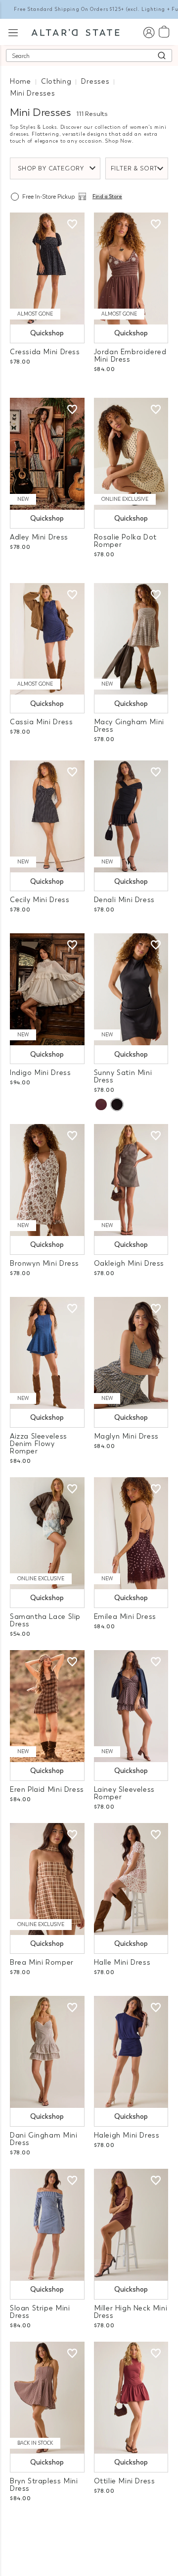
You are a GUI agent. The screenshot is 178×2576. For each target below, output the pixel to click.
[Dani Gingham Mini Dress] (47, 2052)
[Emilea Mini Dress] (131, 1533)
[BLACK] (117, 1104)
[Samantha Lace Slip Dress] (47, 1533)
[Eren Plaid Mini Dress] (47, 1706)
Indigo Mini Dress (40, 1073)
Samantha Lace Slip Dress (45, 1620)
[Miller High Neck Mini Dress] (131, 2225)
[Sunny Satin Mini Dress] (131, 989)
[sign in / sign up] (149, 32)
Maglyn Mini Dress (126, 1436)
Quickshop (47, 333)
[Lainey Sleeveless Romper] (131, 1706)
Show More (89, 2525)
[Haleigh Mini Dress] (131, 2052)
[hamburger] (13, 31)
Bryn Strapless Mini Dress (44, 2485)
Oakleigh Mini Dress (129, 1263)
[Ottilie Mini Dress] (131, 2398)
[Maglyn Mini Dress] (131, 1353)
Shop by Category (51, 168)
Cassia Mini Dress (41, 722)
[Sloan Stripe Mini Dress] (47, 2225)
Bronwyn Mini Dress (44, 1263)
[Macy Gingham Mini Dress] (131, 639)
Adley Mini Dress (39, 537)
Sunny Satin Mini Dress (123, 1076)
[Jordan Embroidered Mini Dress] (131, 268)
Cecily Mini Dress (40, 900)
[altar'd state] (75, 32)
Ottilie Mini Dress (125, 2481)
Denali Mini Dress (124, 900)
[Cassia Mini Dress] (47, 639)
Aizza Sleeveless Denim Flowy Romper (39, 1444)
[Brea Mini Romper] (47, 1879)
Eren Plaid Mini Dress (47, 1790)
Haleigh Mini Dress (127, 2135)
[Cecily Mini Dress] (47, 816)
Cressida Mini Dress (45, 352)
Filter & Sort (134, 168)
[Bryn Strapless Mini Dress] (47, 2398)
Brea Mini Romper (42, 1962)
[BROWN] (101, 1104)
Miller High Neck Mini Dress (131, 2312)
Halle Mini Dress (122, 1962)
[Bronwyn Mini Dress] (47, 1180)
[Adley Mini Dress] (47, 454)
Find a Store (107, 197)
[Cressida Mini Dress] (47, 268)
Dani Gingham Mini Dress (44, 2139)
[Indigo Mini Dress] (47, 989)
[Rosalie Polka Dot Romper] (131, 454)
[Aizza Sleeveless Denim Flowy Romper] (47, 1353)
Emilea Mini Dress (125, 1617)
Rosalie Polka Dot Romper (125, 541)
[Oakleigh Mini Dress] (131, 1180)
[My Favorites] (72, 224)
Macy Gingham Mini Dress (129, 726)
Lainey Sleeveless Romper (124, 1793)
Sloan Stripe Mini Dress (40, 2312)
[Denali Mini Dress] (131, 816)
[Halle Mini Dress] (131, 1879)
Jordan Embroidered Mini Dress (130, 356)
